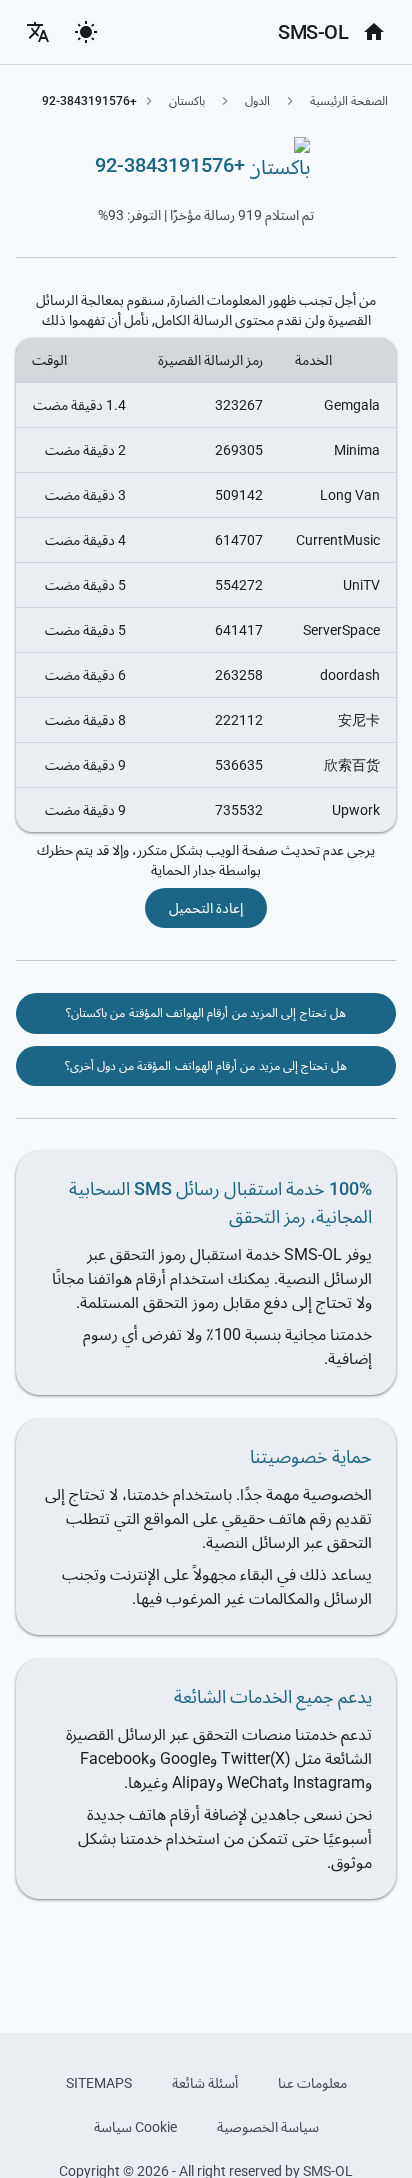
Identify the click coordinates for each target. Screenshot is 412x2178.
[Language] (38, 32)
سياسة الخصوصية (268, 2127)
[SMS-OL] (374, 32)
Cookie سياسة (135, 2127)
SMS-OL (313, 32)
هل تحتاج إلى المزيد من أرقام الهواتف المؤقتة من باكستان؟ (206, 1013)
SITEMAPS (99, 2083)
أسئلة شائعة (205, 2083)
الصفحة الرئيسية (349, 101)
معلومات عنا (312, 2083)
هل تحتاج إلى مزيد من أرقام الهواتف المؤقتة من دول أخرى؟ (206, 1066)
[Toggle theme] (86, 32)
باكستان (187, 101)
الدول (257, 101)
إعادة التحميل (206, 908)
